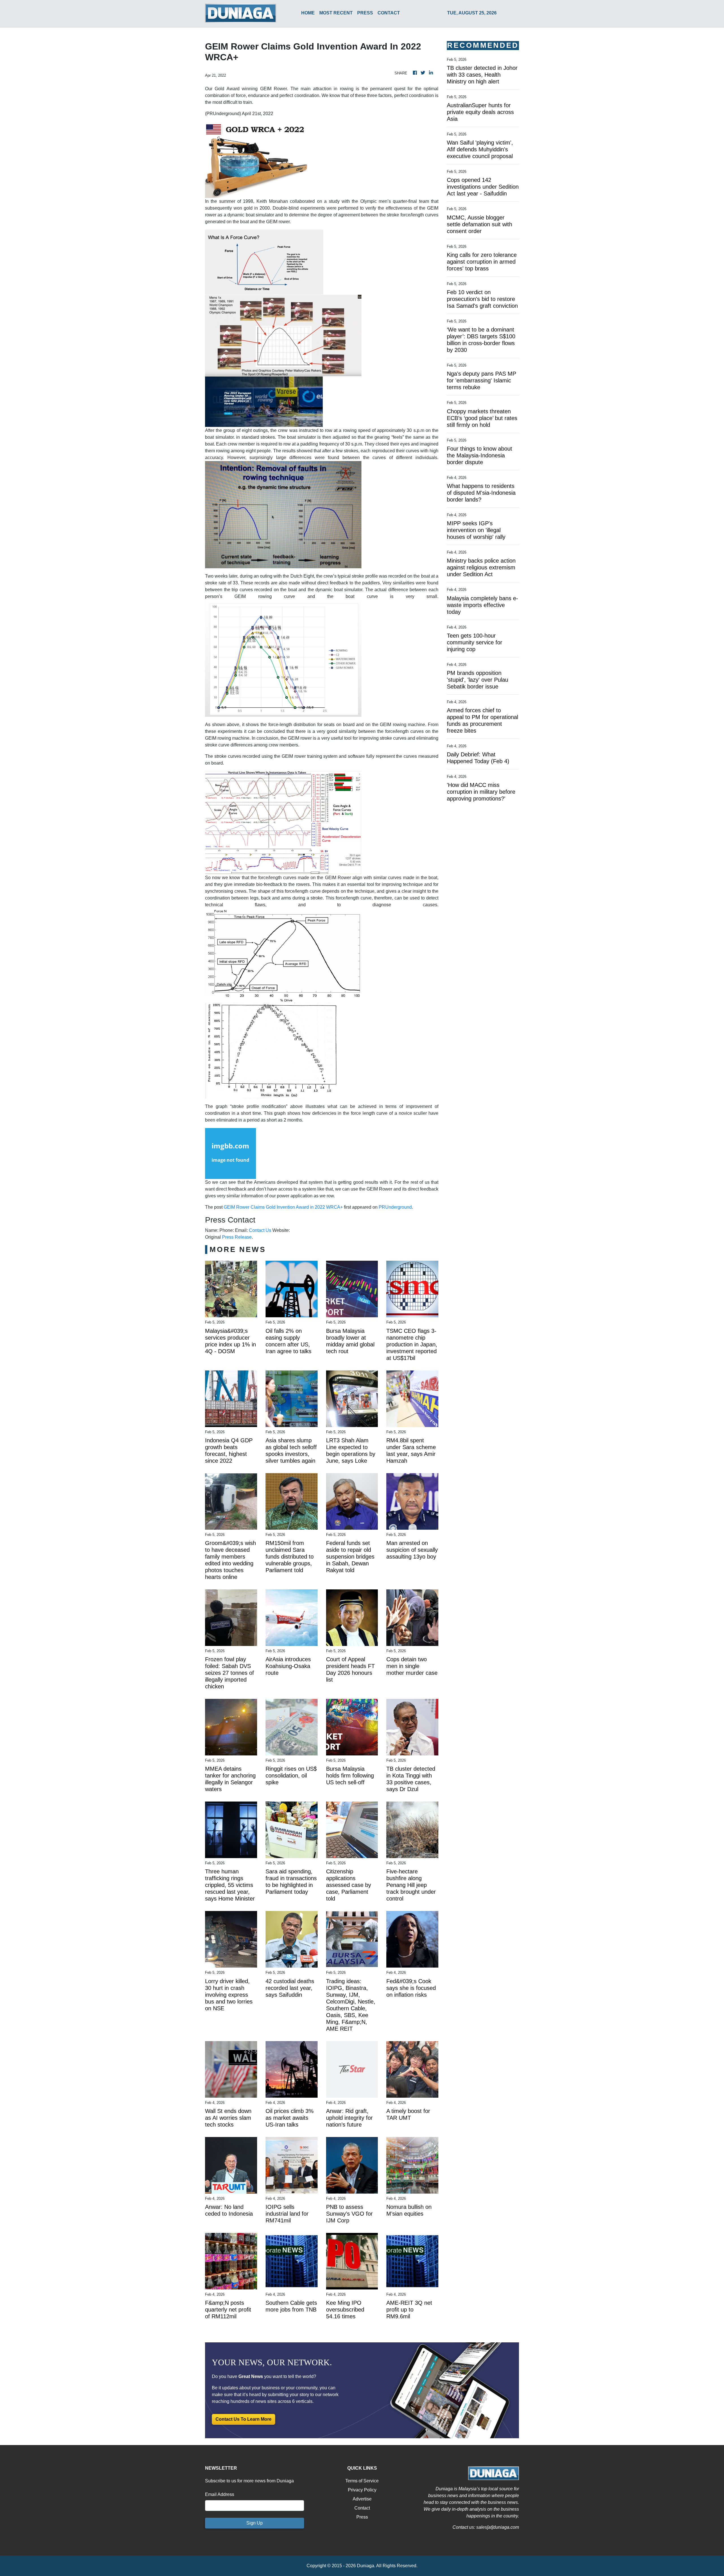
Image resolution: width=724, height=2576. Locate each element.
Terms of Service (362, 2481)
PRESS (365, 13)
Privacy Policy (362, 2490)
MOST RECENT (336, 13)
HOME (308, 13)
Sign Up (255, 2523)
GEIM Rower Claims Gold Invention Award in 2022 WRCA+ (283, 1207)
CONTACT (389, 13)
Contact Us (260, 1230)
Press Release (237, 1237)
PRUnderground (395, 1207)
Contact (362, 2508)
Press (362, 2517)
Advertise (362, 2499)
